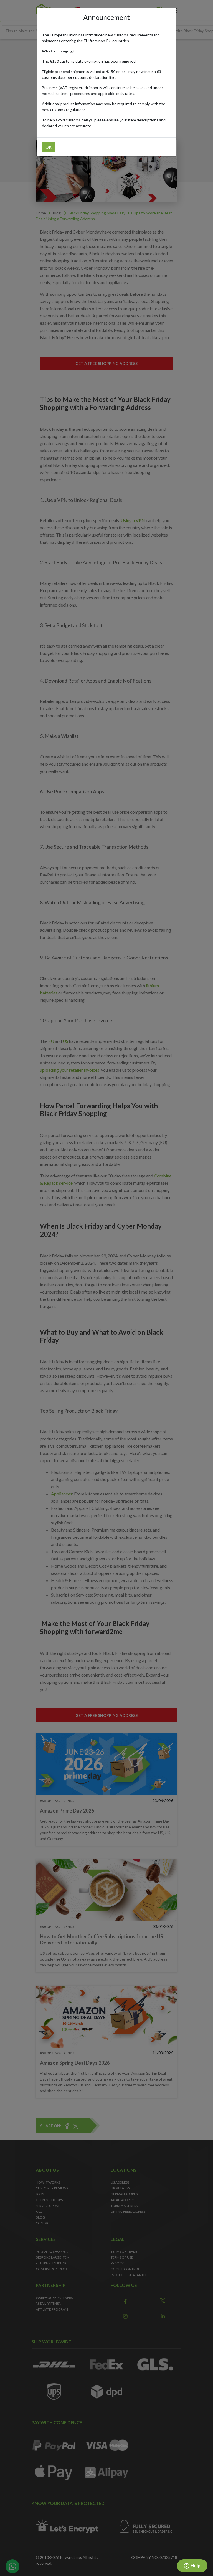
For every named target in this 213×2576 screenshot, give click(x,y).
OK (49, 147)
